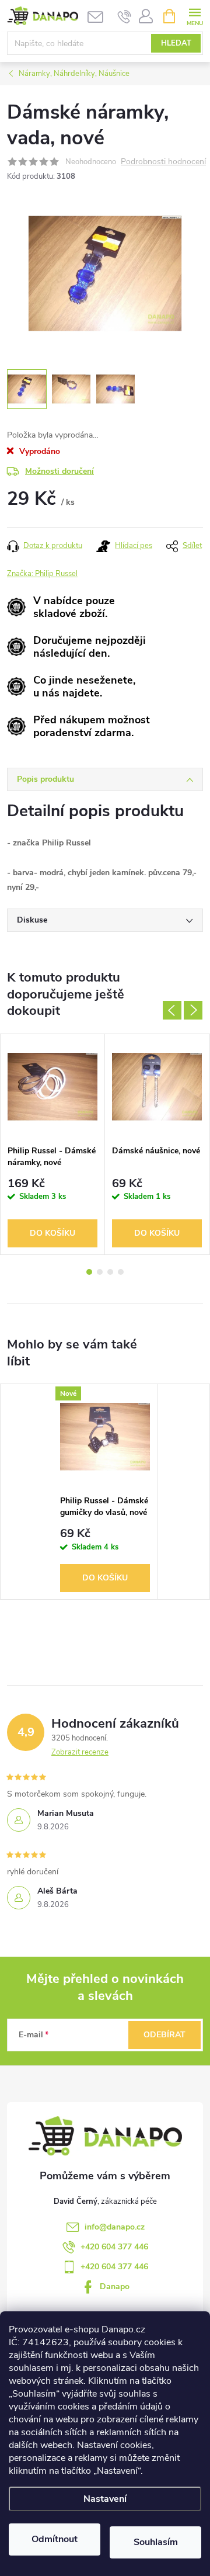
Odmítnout (55, 2539)
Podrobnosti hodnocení (163, 162)
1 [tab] (89, 1272)
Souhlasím (156, 2542)
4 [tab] (121, 1272)
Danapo (115, 2286)
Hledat (176, 43)
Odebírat (164, 2035)
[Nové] (105, 1437)
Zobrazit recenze (80, 1752)
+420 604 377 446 (114, 2247)
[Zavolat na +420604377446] (125, 16)
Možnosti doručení (60, 471)
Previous (172, 1010)
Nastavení (105, 2499)
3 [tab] (110, 1272)
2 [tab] (100, 1272)
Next (193, 1010)
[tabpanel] (53, 1144)
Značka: (42, 574)
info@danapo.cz (115, 2227)
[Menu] (195, 15)
